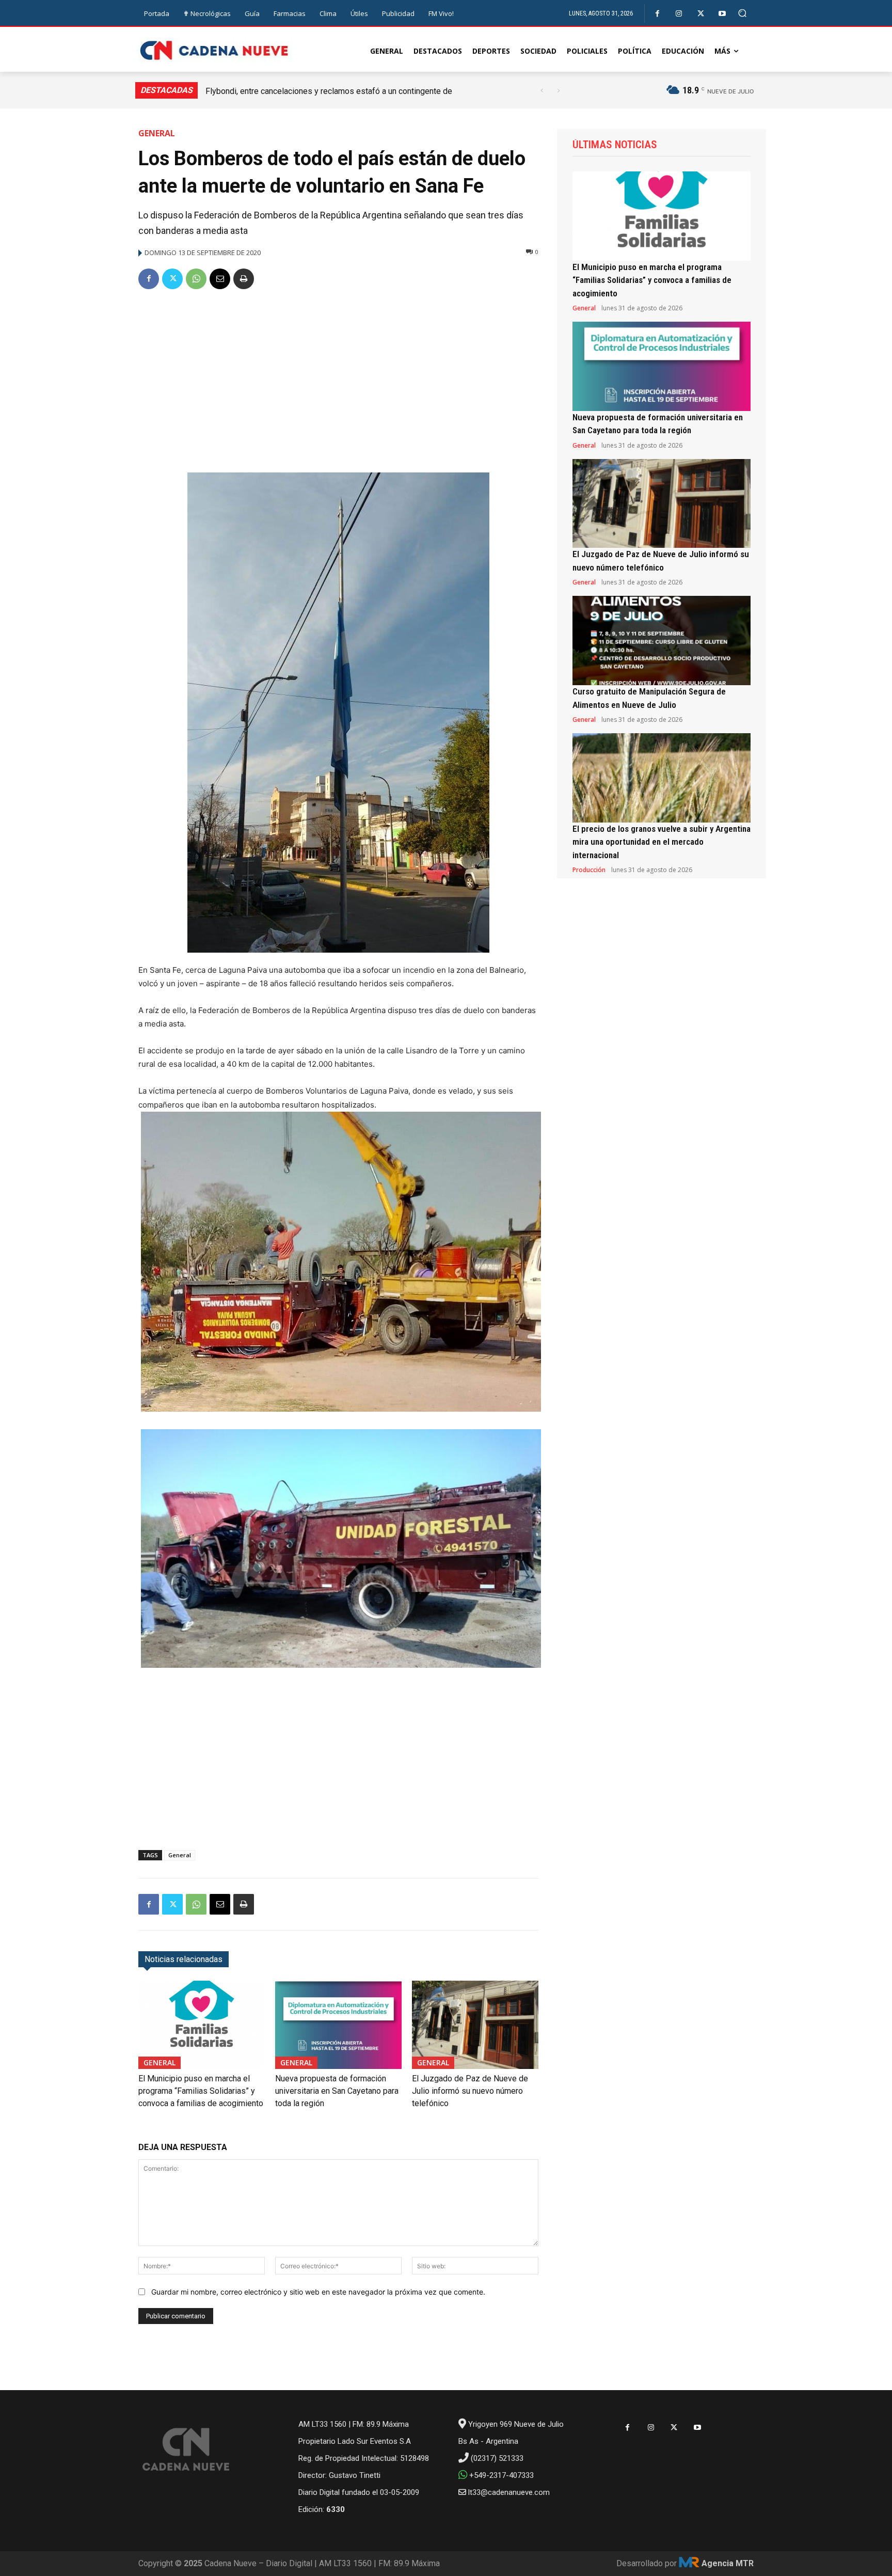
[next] (558, 91)
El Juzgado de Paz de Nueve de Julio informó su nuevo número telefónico (470, 2091)
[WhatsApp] (196, 279)
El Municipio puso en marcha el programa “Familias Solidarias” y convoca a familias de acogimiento (201, 2091)
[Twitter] (701, 14)
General (157, 133)
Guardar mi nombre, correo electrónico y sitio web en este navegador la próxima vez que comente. (318, 2292)
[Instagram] (679, 14)
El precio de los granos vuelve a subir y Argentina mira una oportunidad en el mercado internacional (662, 842)
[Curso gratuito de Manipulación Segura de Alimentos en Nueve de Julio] (662, 641)
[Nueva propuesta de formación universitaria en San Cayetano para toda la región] (338, 2025)
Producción (589, 870)
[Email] (220, 279)
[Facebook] (657, 14)
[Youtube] (722, 14)
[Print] (244, 279)
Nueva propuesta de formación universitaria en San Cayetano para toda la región (337, 2091)
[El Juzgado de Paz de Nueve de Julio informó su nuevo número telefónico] (475, 2025)
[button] (743, 13)
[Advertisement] (338, 377)
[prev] (542, 91)
